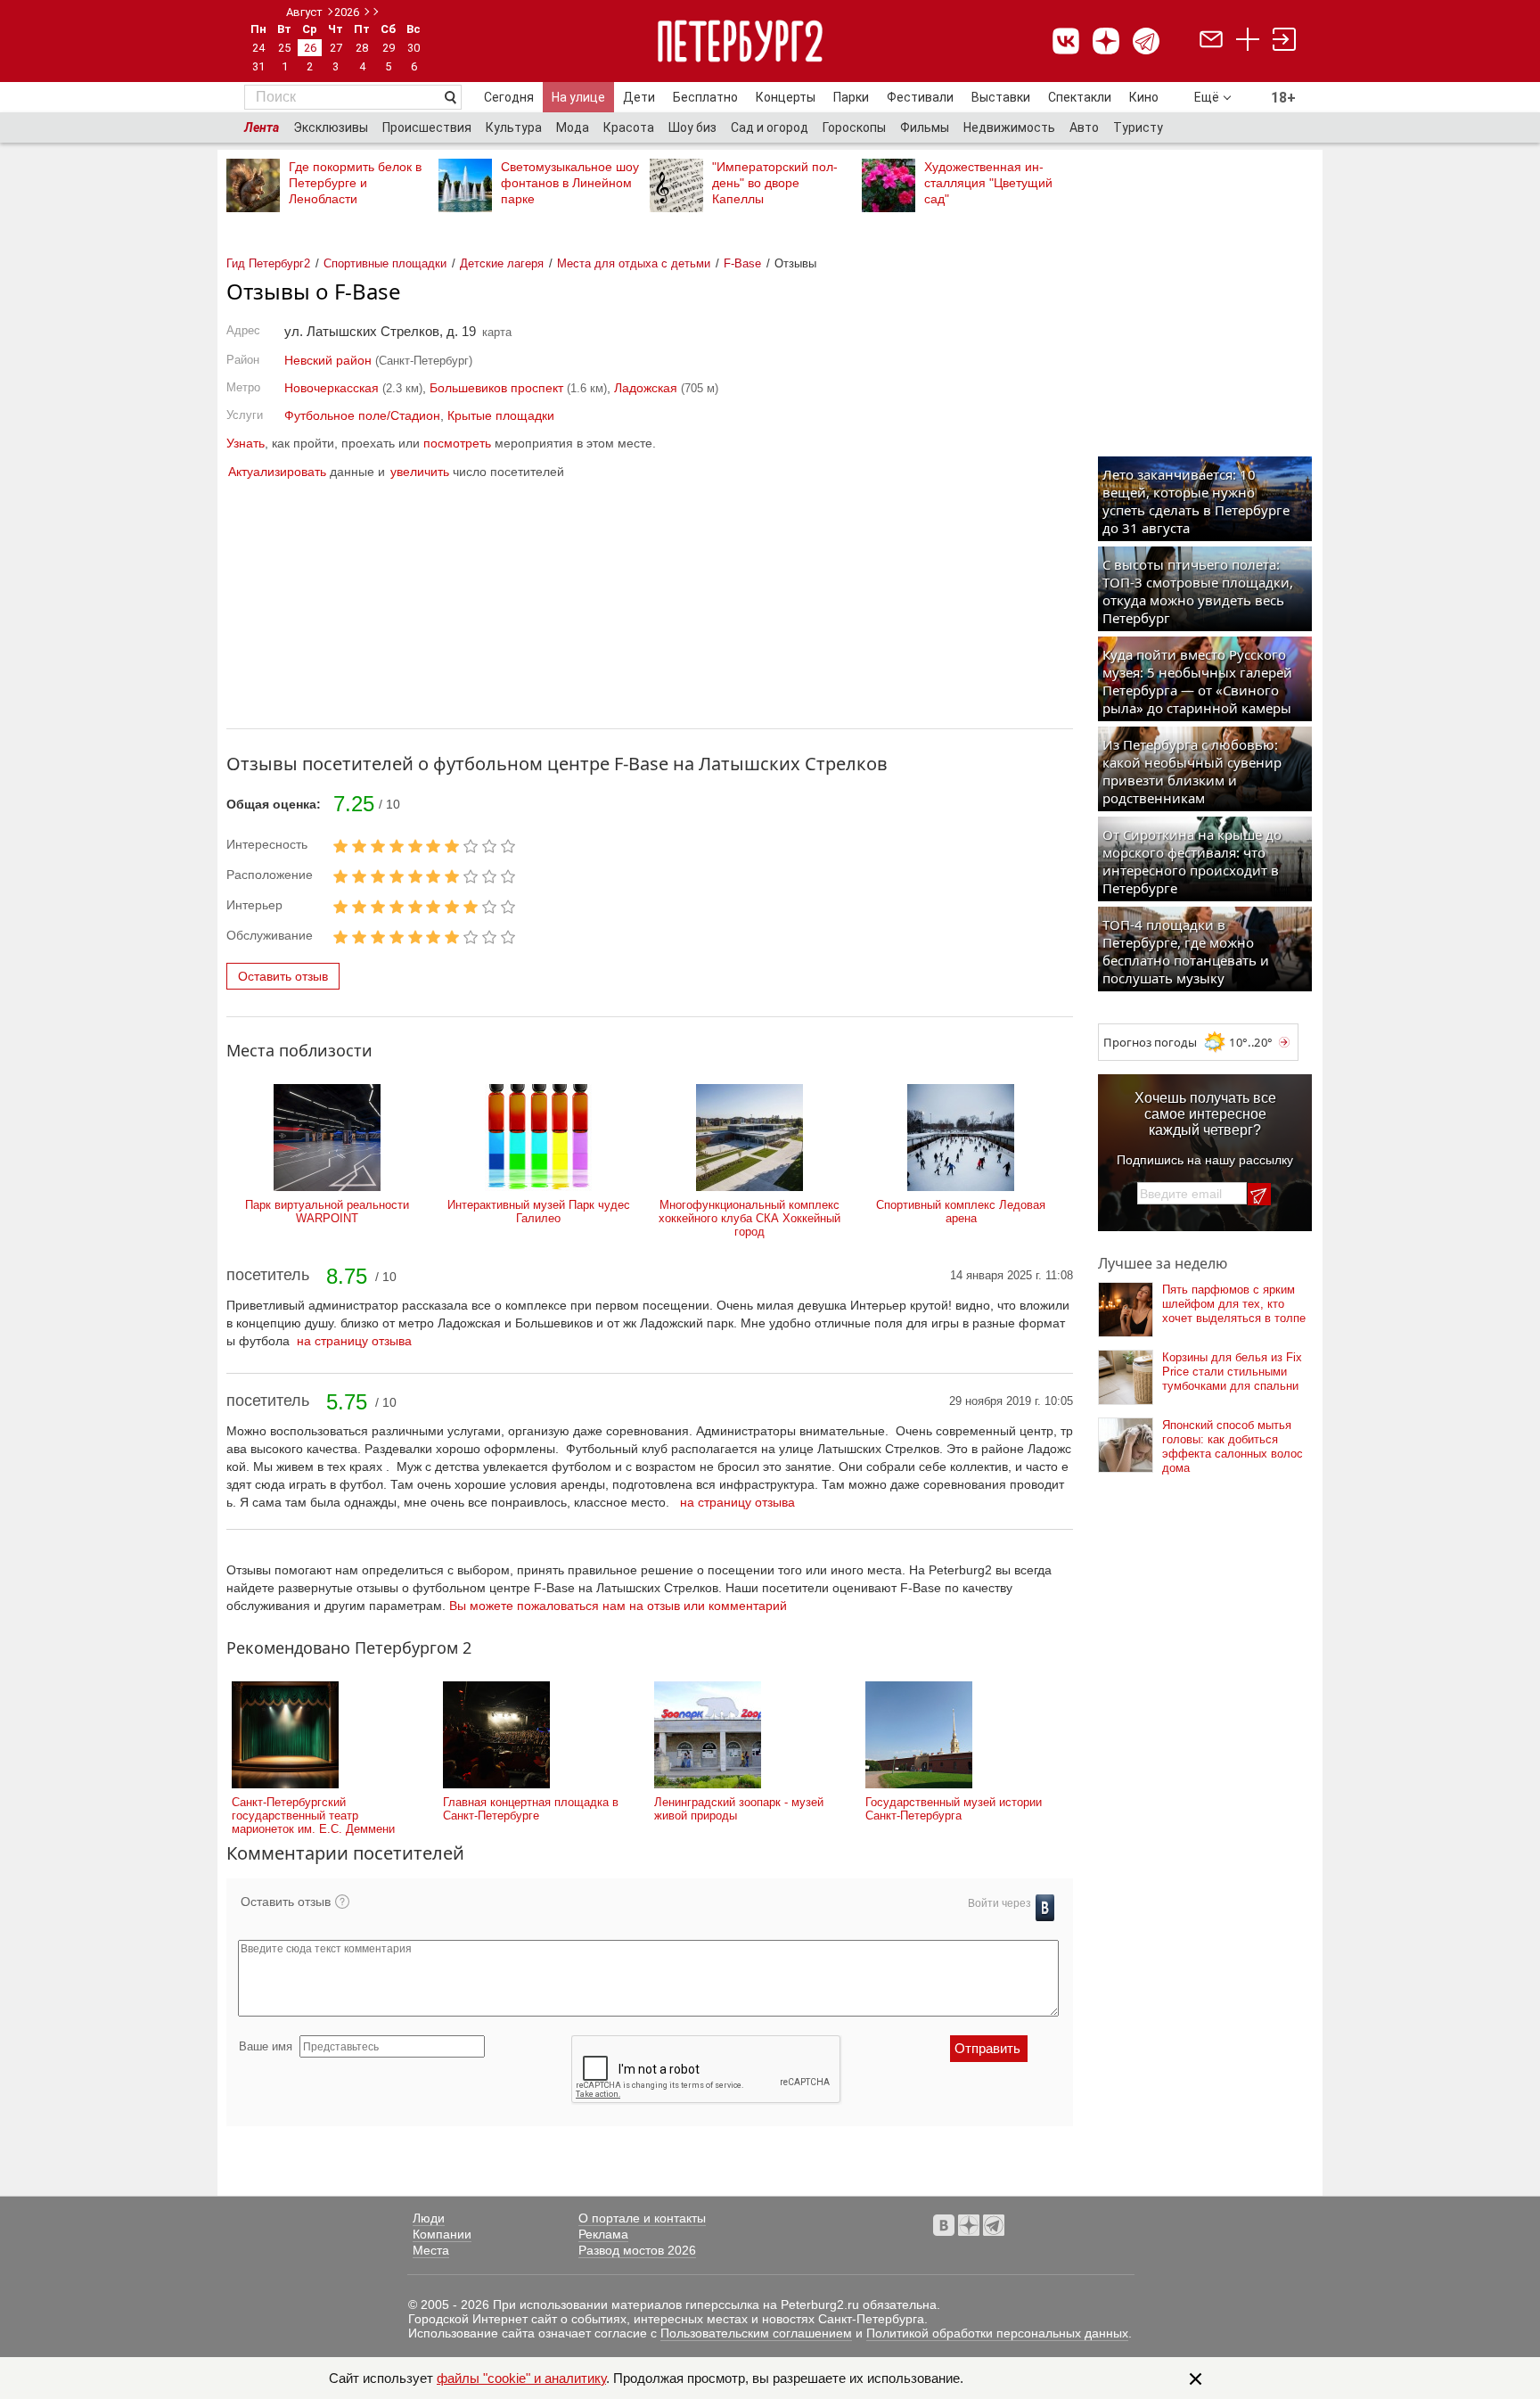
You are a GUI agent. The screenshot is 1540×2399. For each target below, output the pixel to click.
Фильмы (925, 127)
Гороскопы (854, 127)
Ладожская (646, 388)
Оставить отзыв (283, 976)
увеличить (420, 472)
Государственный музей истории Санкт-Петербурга (954, 1809)
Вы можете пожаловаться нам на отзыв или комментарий (618, 1606)
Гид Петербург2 (268, 263)
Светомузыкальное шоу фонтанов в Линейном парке (570, 183)
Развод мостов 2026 (637, 2250)
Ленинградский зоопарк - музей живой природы (739, 1809)
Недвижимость (1009, 127)
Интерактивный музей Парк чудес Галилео (539, 1212)
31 (258, 66)
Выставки (1001, 97)
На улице (578, 97)
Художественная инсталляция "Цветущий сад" (988, 183)
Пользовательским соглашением (756, 2333)
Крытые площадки (501, 415)
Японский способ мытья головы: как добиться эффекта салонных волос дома (1233, 1446)
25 (284, 48)
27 (336, 48)
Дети (639, 97)
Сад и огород (770, 127)
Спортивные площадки (385, 263)
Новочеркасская (332, 388)
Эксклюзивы (331, 127)
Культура (514, 127)
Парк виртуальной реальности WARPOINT (327, 1212)
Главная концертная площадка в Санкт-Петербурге (531, 1809)
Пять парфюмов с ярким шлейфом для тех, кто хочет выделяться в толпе (1234, 1304)
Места (431, 2250)
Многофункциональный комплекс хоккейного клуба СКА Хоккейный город (750, 1218)
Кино (1144, 97)
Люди (429, 2218)
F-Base (742, 263)
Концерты (786, 97)
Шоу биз (692, 127)
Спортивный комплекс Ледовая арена (961, 1212)
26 (310, 48)
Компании (442, 2234)
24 (258, 48)
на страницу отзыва (354, 1341)
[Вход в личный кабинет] (1284, 41)
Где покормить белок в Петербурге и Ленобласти (355, 183)
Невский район (328, 360)
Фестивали (920, 97)
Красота (629, 127)
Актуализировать (277, 472)
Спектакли (1080, 97)
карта (497, 332)
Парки (851, 97)
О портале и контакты (642, 2218)
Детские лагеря (502, 263)
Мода (573, 127)
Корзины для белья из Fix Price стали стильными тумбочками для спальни (1232, 1372)
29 (389, 48)
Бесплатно (705, 97)
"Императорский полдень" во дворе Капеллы (775, 183)
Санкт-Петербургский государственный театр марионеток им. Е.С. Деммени (313, 1816)
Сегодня (509, 97)
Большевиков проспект (496, 388)
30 (414, 48)
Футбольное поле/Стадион (362, 415)
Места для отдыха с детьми (634, 263)
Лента (262, 127)
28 (362, 48)
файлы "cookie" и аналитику (521, 2378)
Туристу (1138, 127)
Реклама (603, 2234)
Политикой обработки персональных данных (997, 2333)
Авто (1084, 127)
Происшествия (427, 127)
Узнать (246, 443)
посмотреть (457, 443)
